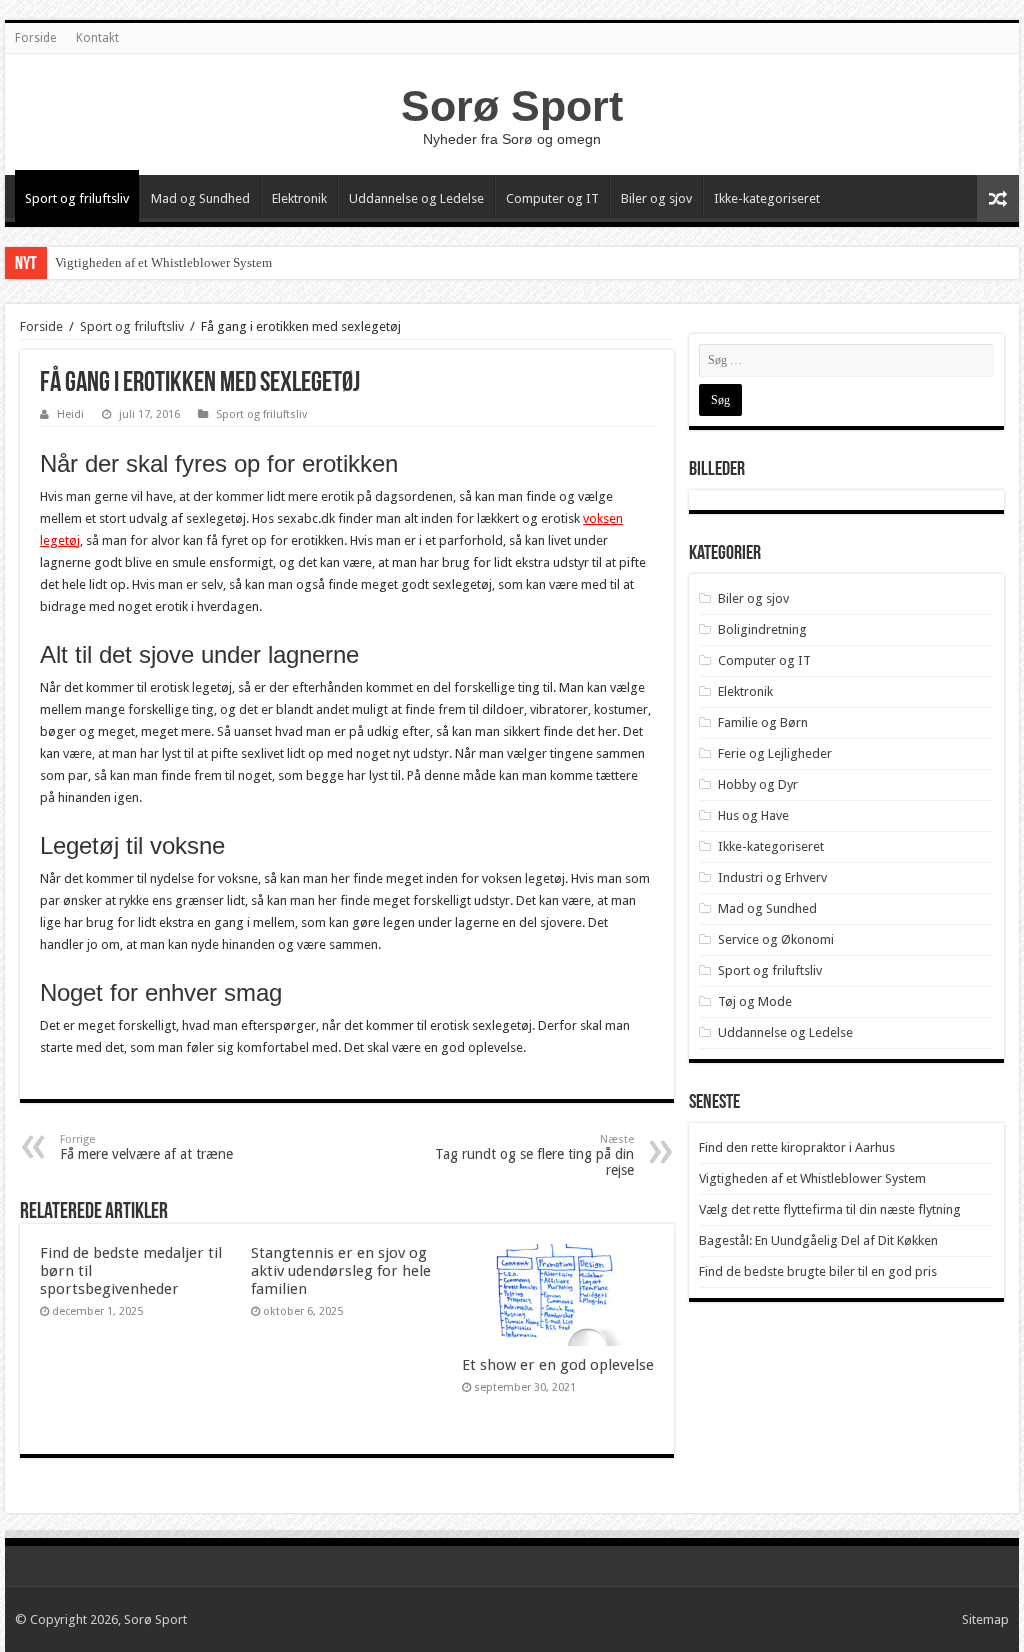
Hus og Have (753, 815)
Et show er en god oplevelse (558, 1365)
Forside (35, 38)
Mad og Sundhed (200, 198)
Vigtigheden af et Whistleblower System (163, 262)
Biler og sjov (656, 198)
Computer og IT (552, 198)
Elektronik (299, 198)
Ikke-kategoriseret (767, 198)
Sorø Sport (512, 106)
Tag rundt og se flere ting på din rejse (534, 1155)
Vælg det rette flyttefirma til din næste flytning (830, 1209)
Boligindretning (762, 629)
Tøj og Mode (755, 1001)
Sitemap (985, 1619)
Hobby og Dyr (758, 784)
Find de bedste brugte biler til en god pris (818, 1271)
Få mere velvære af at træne (146, 1147)
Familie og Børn (763, 722)
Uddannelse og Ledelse (416, 198)
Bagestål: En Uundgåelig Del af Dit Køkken (818, 1240)
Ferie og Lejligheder (775, 753)
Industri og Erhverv (772, 877)
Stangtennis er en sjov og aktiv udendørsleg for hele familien (341, 1271)
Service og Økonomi (776, 939)
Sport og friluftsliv (77, 198)
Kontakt (97, 38)
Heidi (70, 414)
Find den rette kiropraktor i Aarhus (797, 1147)
